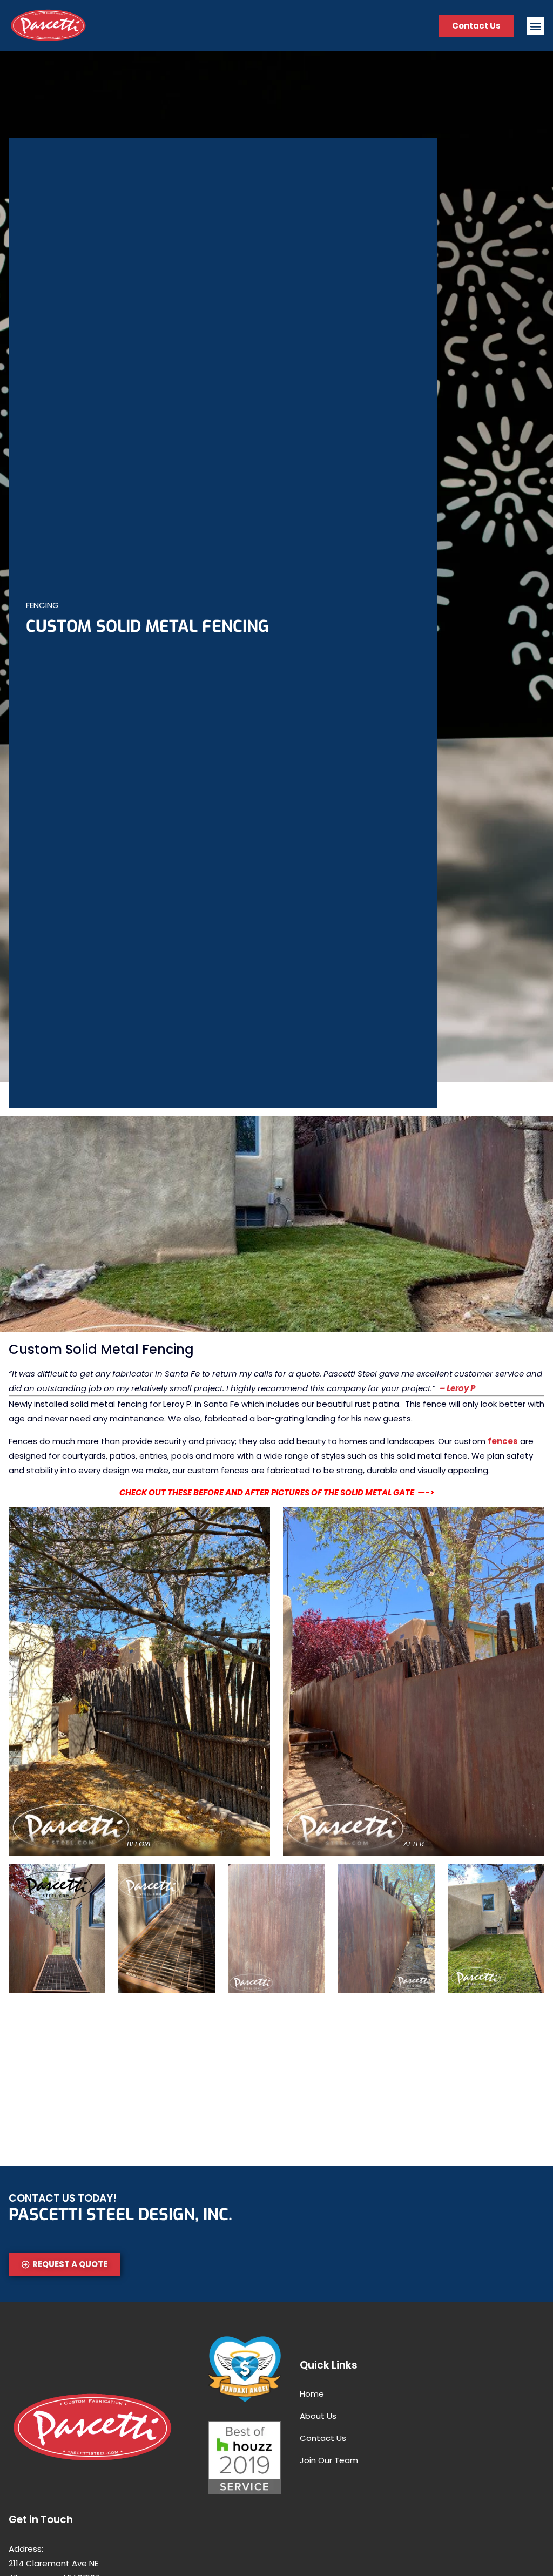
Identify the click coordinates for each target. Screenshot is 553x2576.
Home (312, 2394)
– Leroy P (457, 1388)
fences (503, 1441)
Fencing (42, 605)
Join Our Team (329, 2460)
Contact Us (323, 2438)
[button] (535, 26)
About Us (318, 2416)
